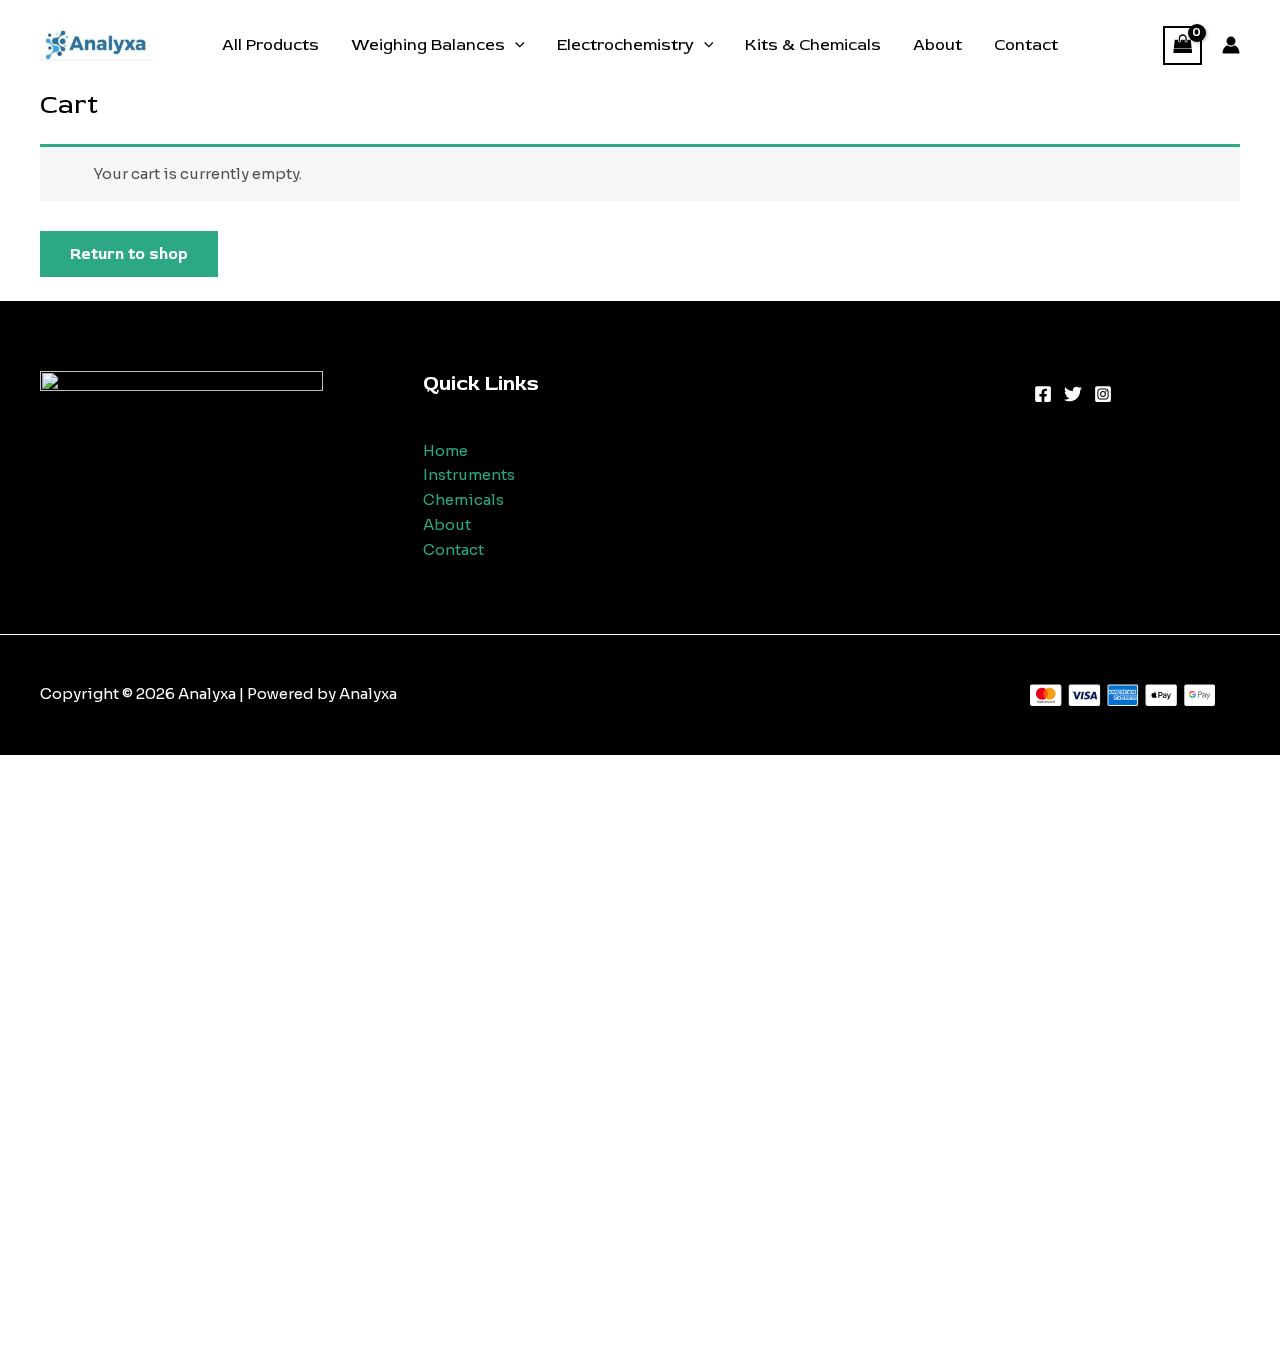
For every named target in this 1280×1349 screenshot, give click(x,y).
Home (445, 450)
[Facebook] (1043, 394)
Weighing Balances (428, 45)
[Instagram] (1103, 394)
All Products (270, 45)
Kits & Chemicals (813, 45)
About (937, 45)
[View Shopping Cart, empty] (1183, 45)
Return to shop (129, 254)
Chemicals (463, 499)
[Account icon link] (1231, 45)
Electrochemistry (625, 45)
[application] (515, 45)
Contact (1026, 45)
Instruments (469, 474)
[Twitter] (1073, 394)
